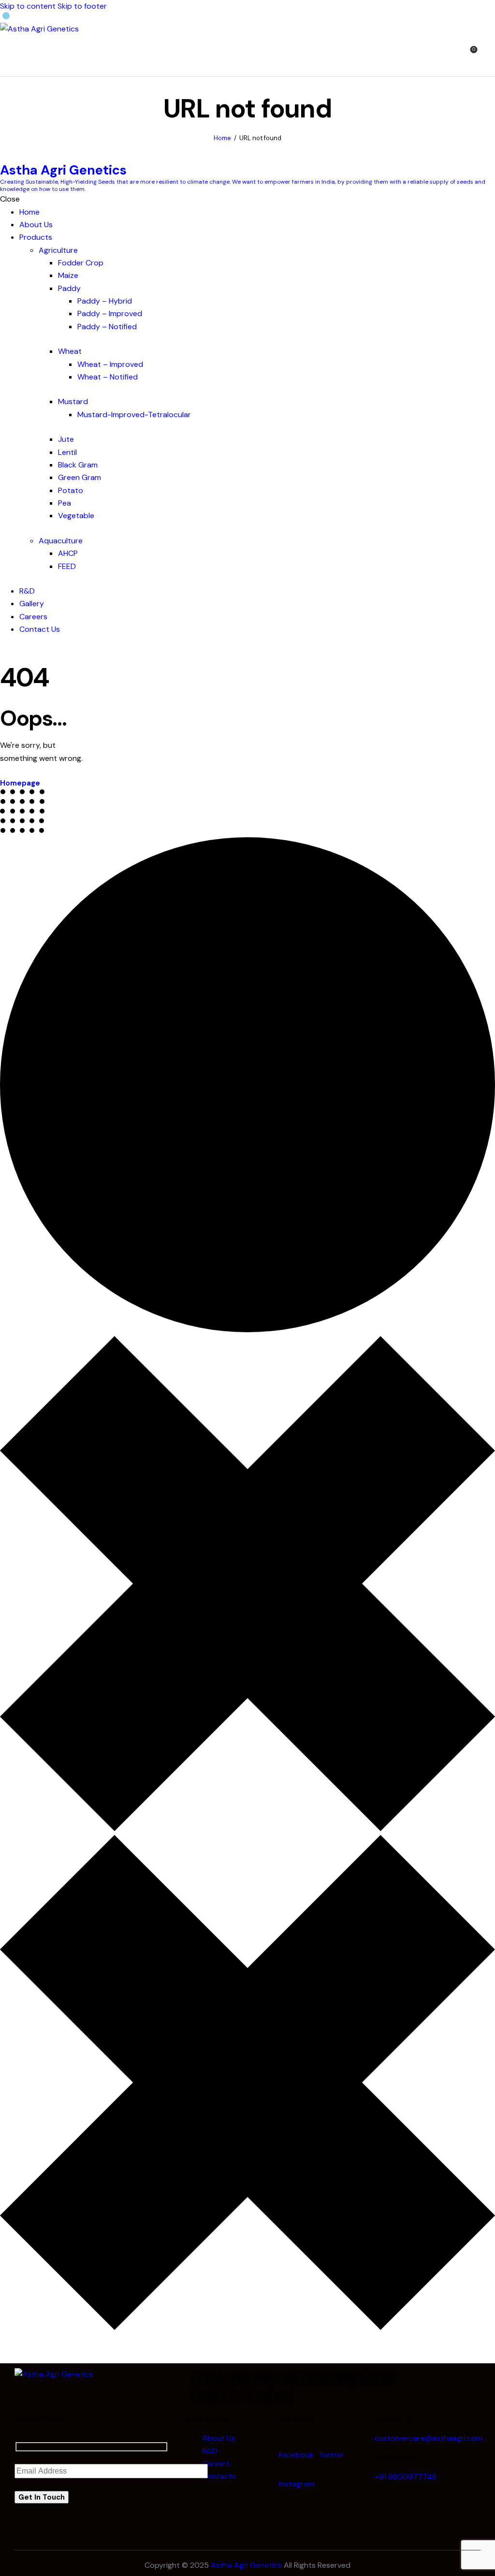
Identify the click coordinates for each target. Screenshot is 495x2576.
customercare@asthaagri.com (429, 2438)
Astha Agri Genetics (246, 2565)
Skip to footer (82, 6)
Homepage (20, 783)
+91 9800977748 (406, 2477)
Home (222, 138)
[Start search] (489, 55)
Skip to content (28, 6)
